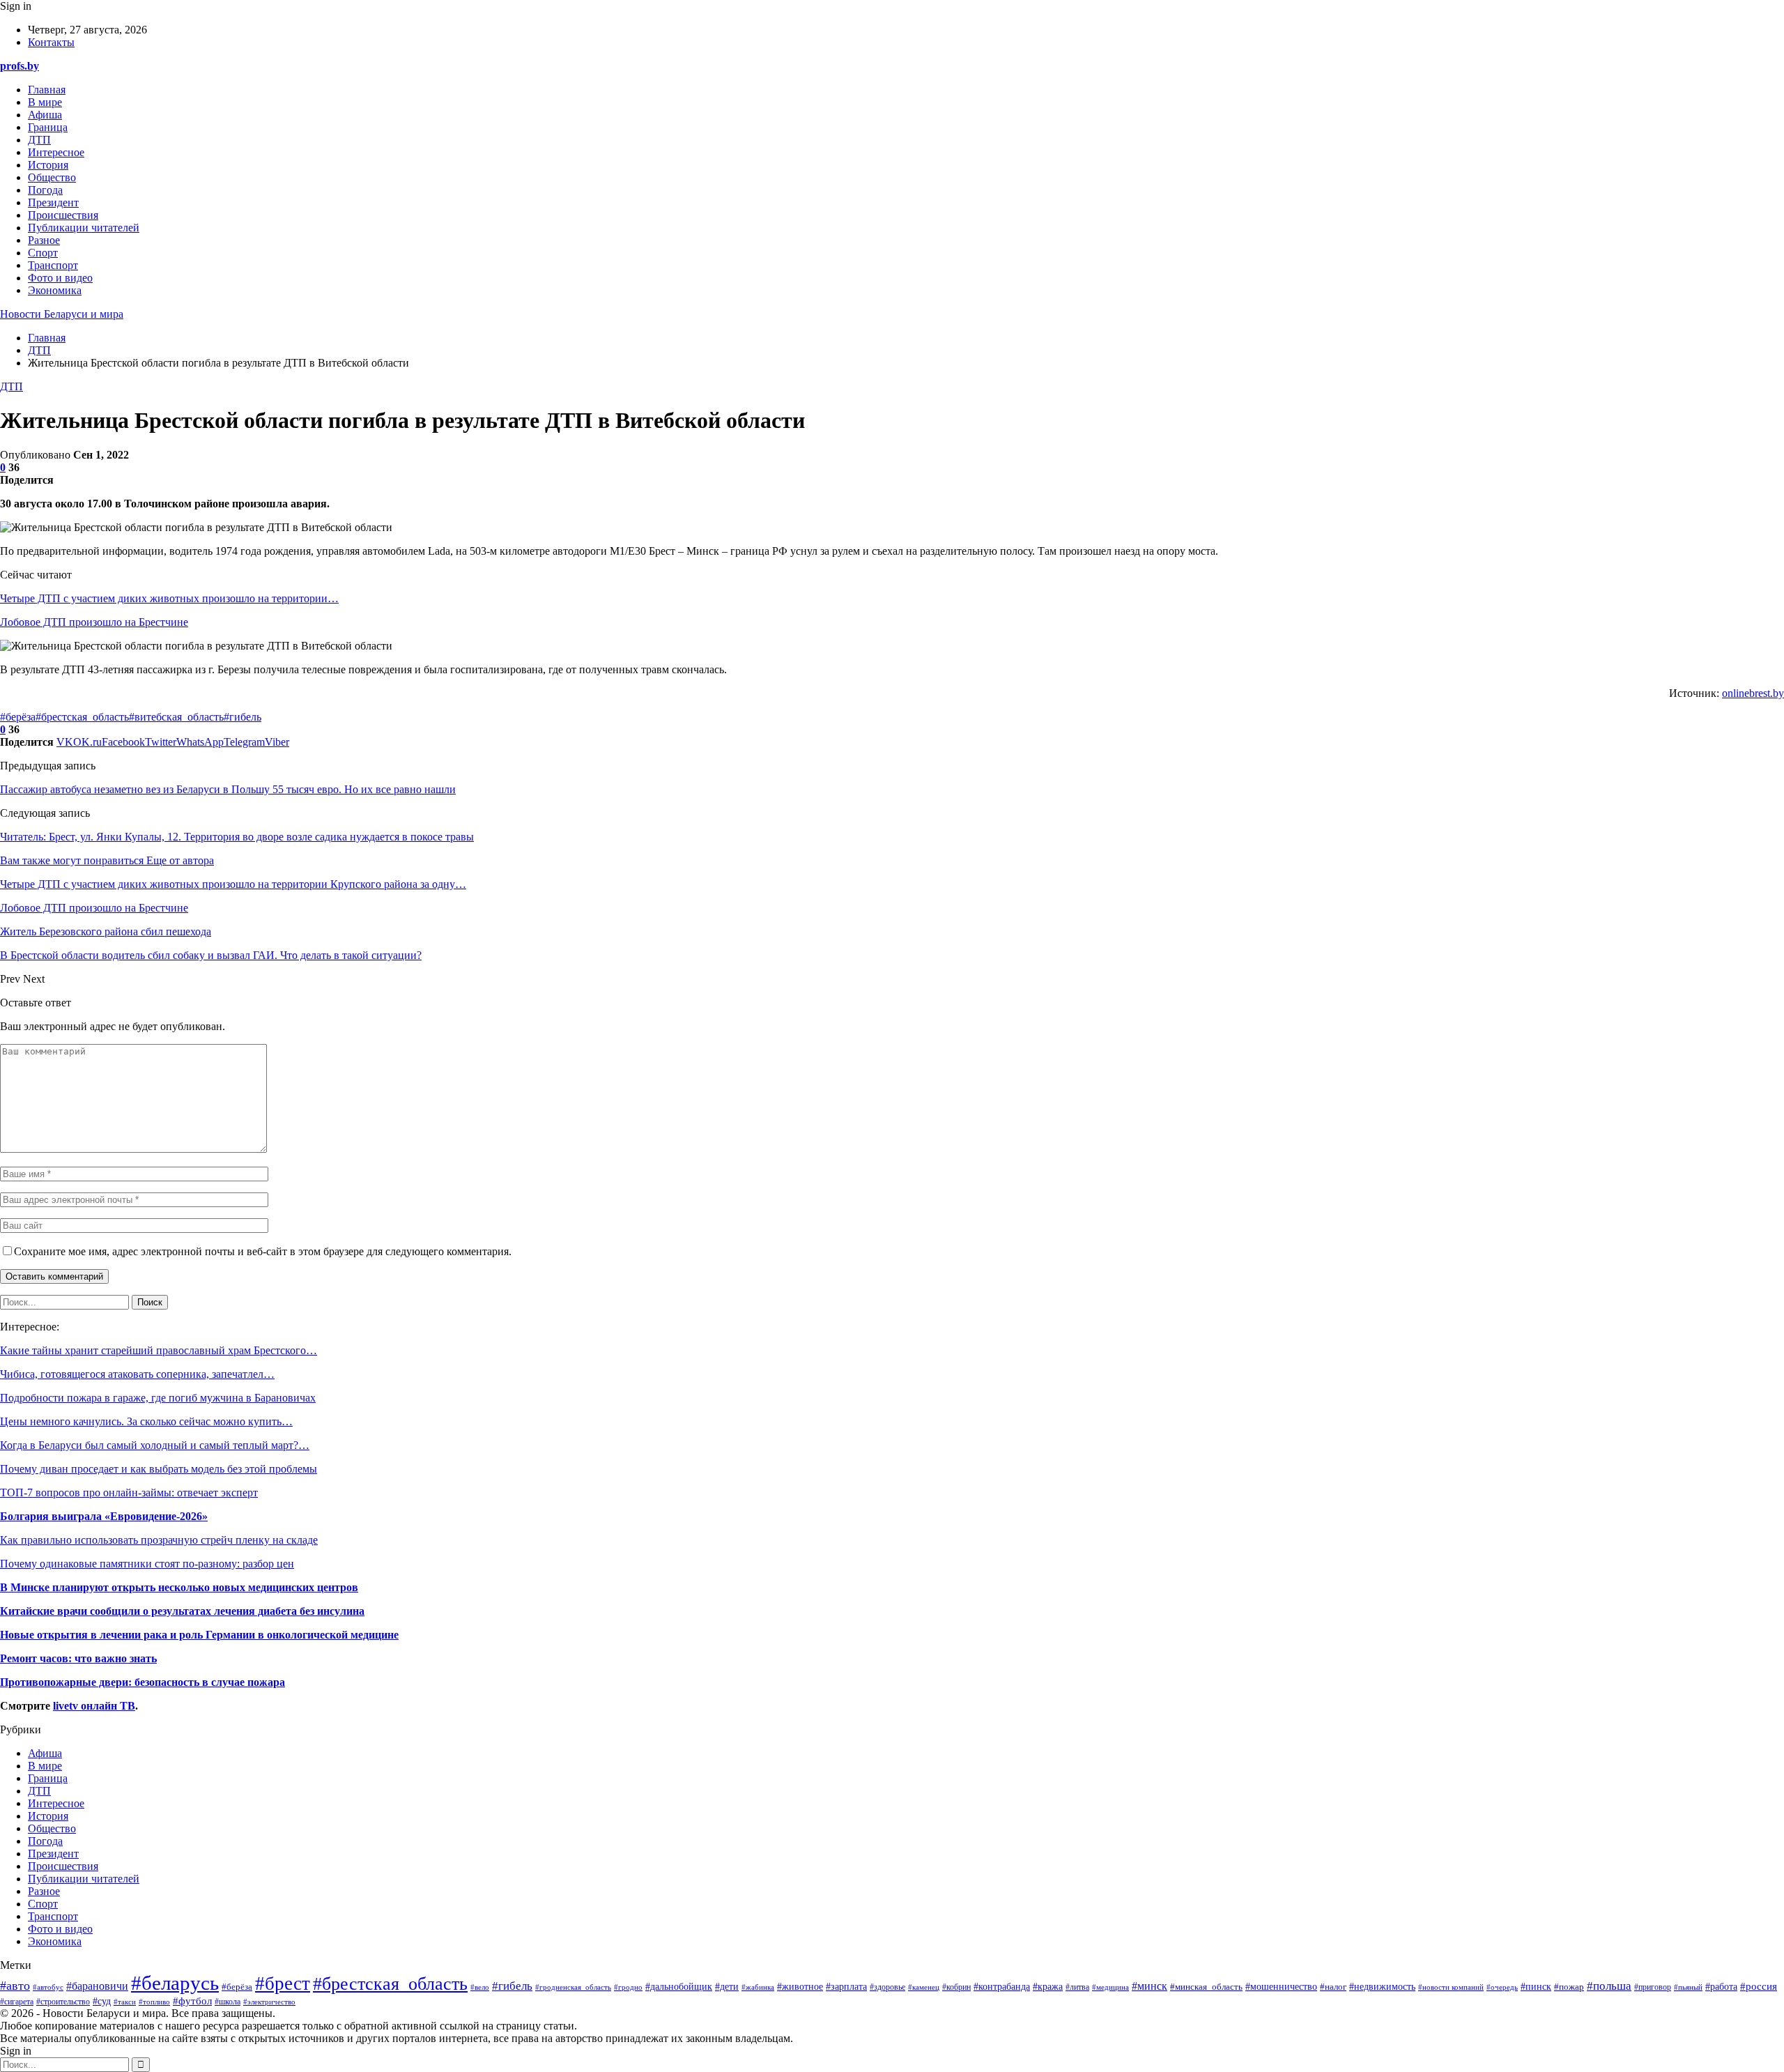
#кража (1048, 1986)
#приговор (1653, 1987)
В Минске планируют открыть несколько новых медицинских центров (179, 1587)
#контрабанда (1002, 1987)
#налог (1333, 1987)
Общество (52, 177)
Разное (44, 240)
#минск (1149, 1986)
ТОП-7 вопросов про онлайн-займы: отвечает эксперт (129, 1492)
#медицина (1110, 1987)
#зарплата (846, 1987)
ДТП (39, 140)
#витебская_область (176, 717)
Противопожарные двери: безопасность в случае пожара (143, 1682)
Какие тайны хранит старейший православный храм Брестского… (159, 1350)
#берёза (18, 717)
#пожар (1569, 1987)
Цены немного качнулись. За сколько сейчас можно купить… (146, 1421)
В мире (45, 102)
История (48, 165)
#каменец (924, 1987)
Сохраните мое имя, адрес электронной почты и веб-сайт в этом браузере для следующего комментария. (263, 1251)
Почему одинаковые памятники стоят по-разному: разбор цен (147, 1564)
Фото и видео (60, 278)
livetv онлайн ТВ (94, 1706)
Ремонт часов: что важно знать (78, 1658)
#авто (15, 1986)
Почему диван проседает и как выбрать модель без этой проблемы (159, 1469)
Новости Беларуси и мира (62, 314)
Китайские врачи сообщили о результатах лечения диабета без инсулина (182, 1611)
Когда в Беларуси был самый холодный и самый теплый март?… (155, 1445)
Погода (45, 190)
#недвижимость (1382, 1987)
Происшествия (63, 215)
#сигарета (17, 2002)
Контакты (51, 42)
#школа (228, 2002)
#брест (283, 1983)
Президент (53, 202)
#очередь (1502, 1987)
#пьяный (1688, 1987)
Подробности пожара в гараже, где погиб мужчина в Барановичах (158, 1398)
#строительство (63, 2002)
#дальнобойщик (679, 1987)
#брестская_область (82, 717)
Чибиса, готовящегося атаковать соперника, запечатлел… (137, 1374)
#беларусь (175, 1983)
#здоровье (887, 1987)
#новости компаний (1451, 1987)
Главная (47, 90)
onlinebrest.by (1753, 693)
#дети (727, 1986)
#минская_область (1206, 1987)
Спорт (43, 253)
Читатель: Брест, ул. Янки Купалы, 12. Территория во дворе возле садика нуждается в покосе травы (237, 837)
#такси (125, 2002)
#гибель (243, 717)
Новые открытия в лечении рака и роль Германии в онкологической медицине (199, 1635)
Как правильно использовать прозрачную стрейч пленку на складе (159, 1540)
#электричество (269, 2002)
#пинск (1536, 1986)
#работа (1721, 1987)
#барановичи (97, 1986)
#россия (1759, 1986)
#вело (480, 1987)
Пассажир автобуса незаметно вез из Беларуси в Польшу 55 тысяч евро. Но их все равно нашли (228, 789)
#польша (1609, 1986)
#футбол (192, 2001)
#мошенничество (1281, 1987)
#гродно (628, 1987)
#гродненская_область (573, 1987)
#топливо (154, 2002)
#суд (102, 2001)
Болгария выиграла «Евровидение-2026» (104, 1516)
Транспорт (53, 265)
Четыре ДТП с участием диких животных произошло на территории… (169, 598)
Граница (48, 127)
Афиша (45, 115)
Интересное (56, 152)
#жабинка (758, 1987)
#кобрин (956, 1987)
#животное (800, 1986)
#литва (1077, 1987)
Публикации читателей (84, 228)
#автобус (48, 1987)
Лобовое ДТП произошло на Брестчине (94, 622)
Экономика (55, 290)
